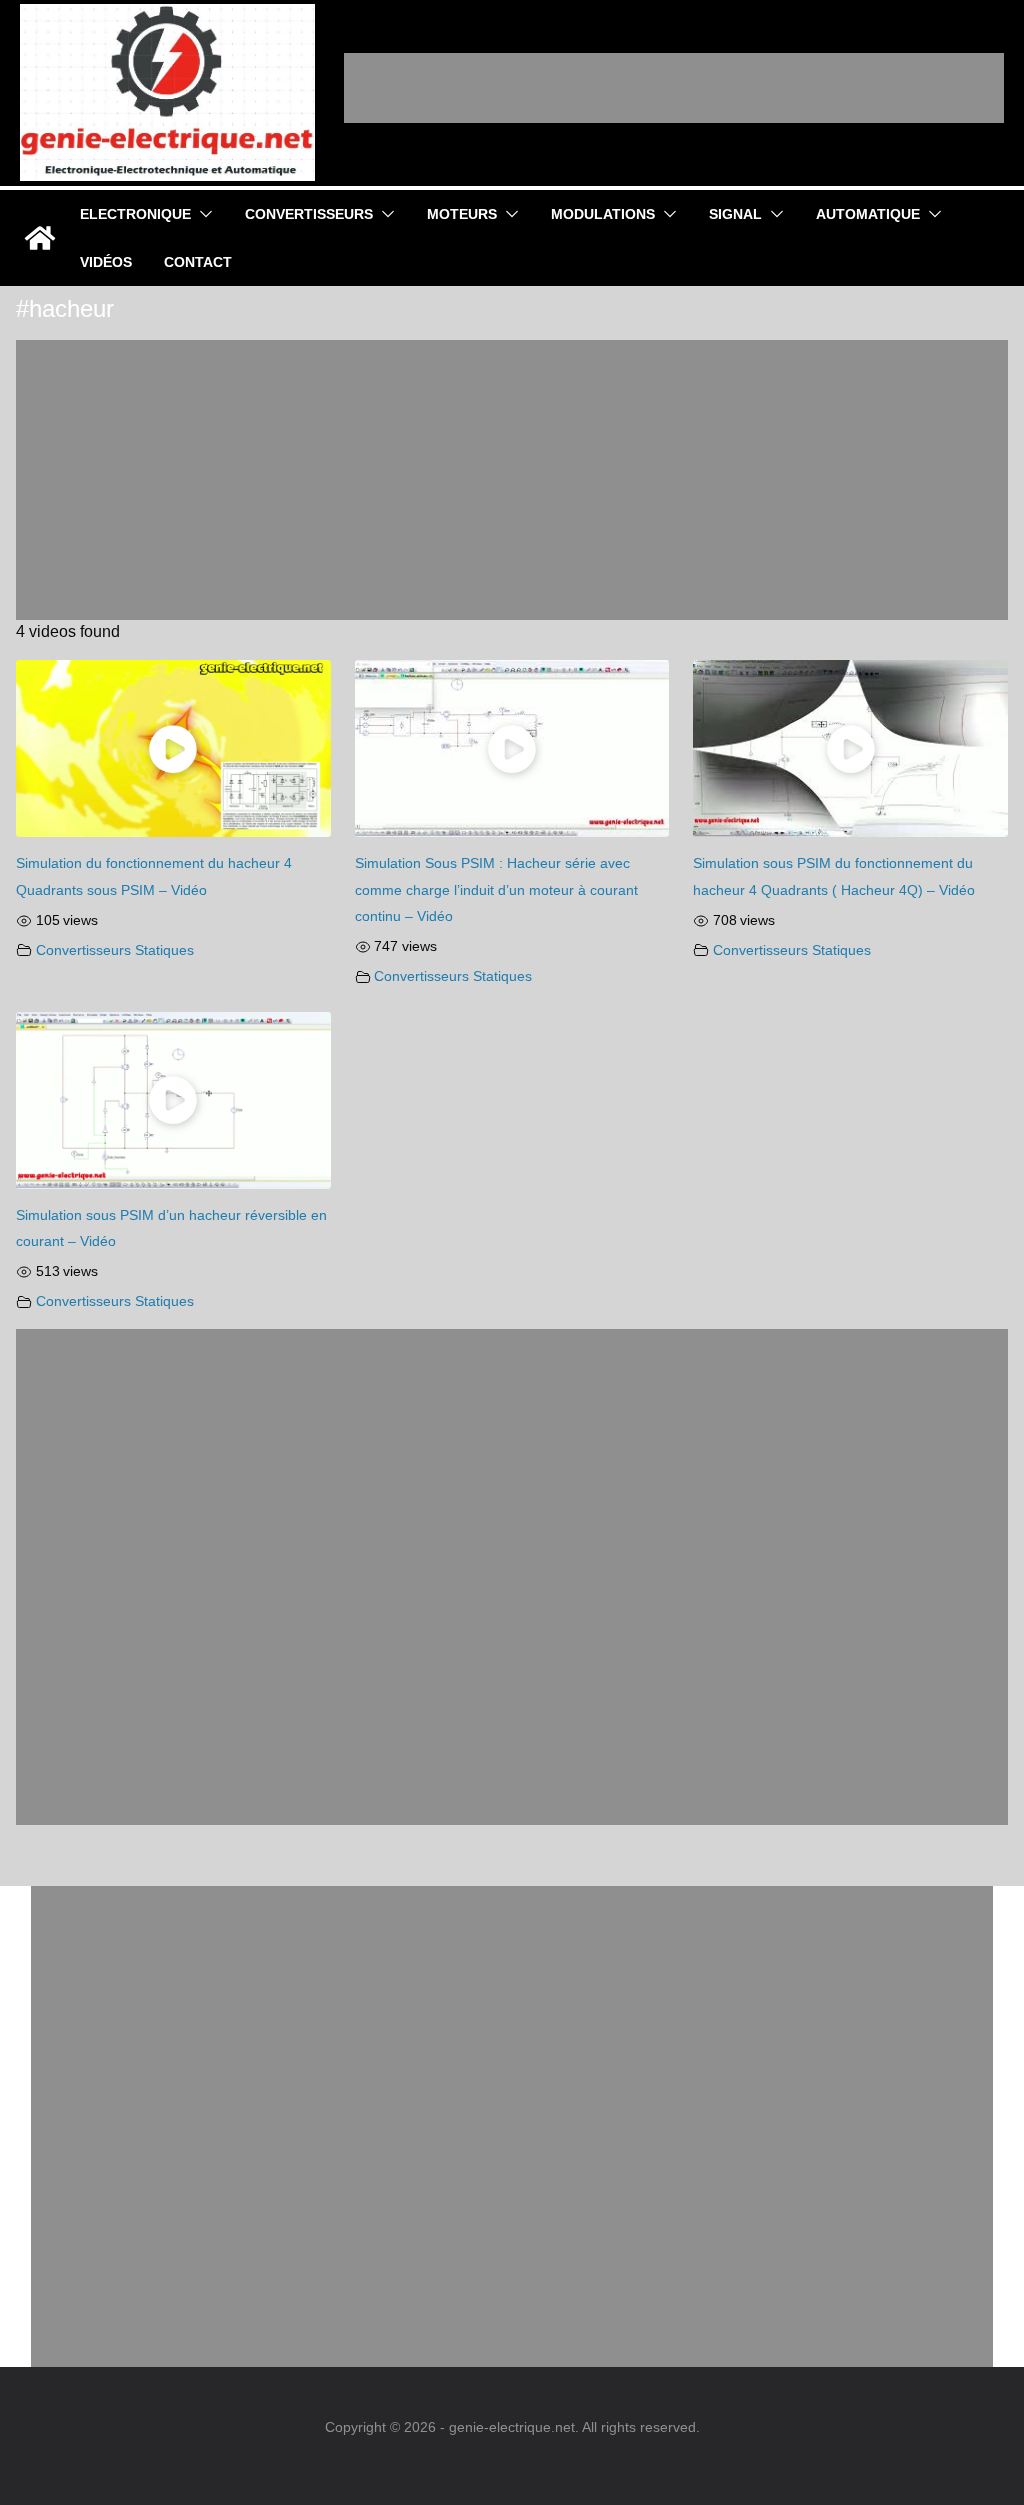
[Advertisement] (674, 88)
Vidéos (106, 262)
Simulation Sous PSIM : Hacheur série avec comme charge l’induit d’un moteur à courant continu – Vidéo (496, 889)
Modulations (603, 214)
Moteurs (462, 214)
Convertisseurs (309, 214)
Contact (198, 262)
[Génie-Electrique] (40, 238)
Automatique (868, 214)
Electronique (135, 214)
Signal (735, 214)
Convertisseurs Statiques (115, 950)
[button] (202, 214)
